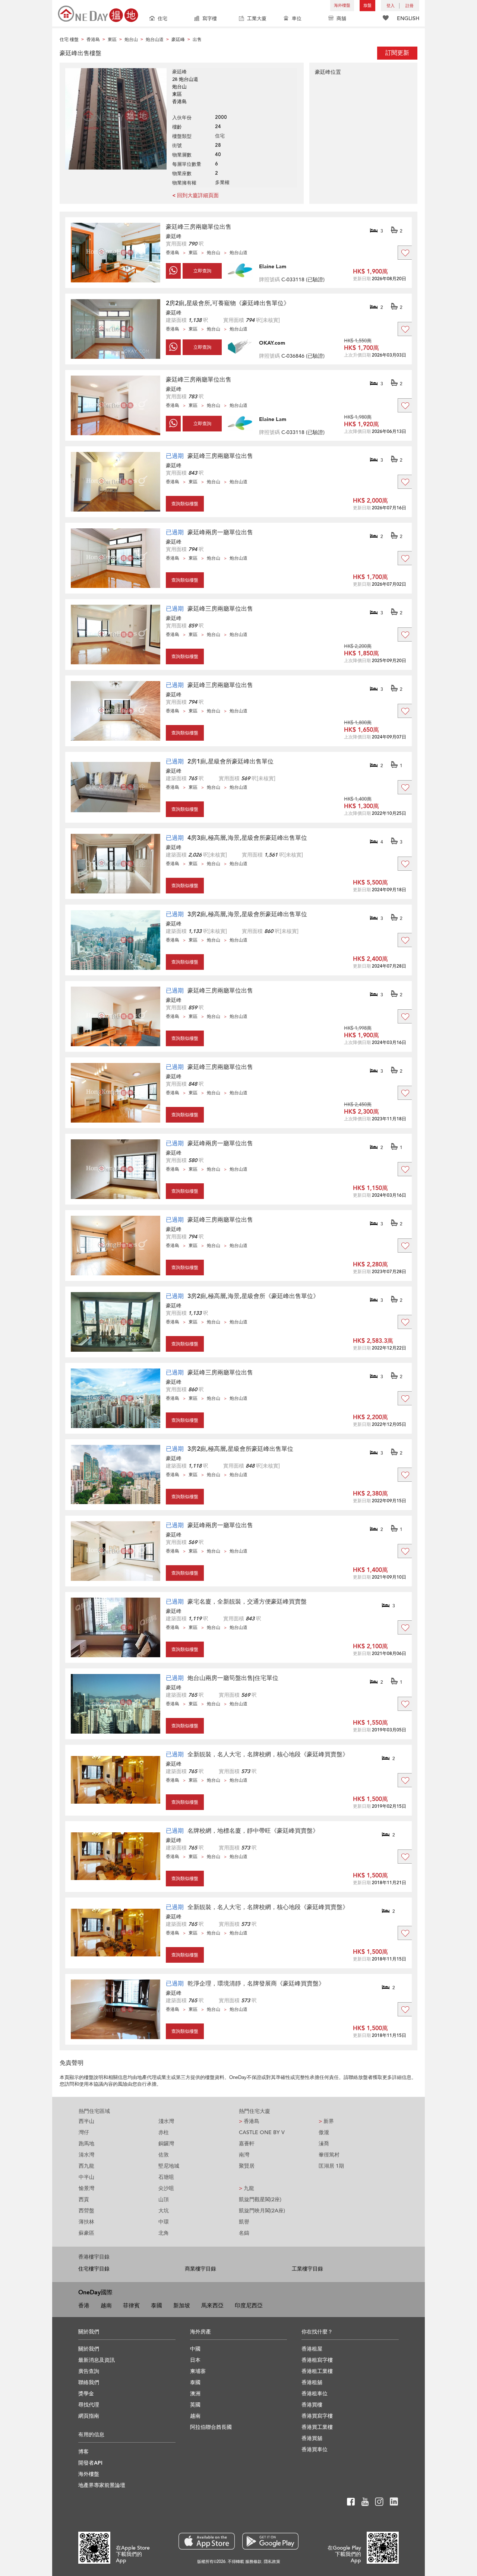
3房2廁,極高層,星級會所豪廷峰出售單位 (240, 1449)
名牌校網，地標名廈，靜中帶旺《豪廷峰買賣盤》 (253, 1831)
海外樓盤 (342, 5)
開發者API (90, 2463)
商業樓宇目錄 (200, 2269)
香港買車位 (315, 2450)
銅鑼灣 (166, 2144)
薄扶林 (86, 2222)
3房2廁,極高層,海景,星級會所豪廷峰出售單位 (247, 914)
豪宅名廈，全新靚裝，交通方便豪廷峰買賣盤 (247, 1602)
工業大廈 (257, 19)
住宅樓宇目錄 (94, 2269)
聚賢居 (247, 2166)
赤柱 (164, 2132)
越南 (106, 2306)
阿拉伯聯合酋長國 (211, 2427)
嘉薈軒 (247, 2144)
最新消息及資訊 (97, 2360)
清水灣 (86, 2155)
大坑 (164, 2211)
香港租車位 (315, 2394)
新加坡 (182, 2306)
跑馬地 (86, 2144)
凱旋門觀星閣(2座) (260, 2200)
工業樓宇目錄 (307, 2269)
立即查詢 (202, 271)
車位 (297, 19)
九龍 (247, 2188)
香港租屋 (312, 2349)
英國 (195, 2405)
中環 (164, 2222)
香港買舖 (312, 2438)
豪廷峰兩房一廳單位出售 (220, 532)
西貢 (84, 2200)
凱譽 (244, 2222)
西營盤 (86, 2211)
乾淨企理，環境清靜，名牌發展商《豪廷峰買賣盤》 (256, 1984)
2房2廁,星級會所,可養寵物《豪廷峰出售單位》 (228, 303)
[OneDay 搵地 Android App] (270, 2541)
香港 (84, 2306)
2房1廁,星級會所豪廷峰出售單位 (230, 762)
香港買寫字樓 (317, 2416)
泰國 (157, 2306)
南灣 (244, 2155)
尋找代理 (89, 2405)
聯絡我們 (89, 2382)
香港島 (249, 2121)
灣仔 (84, 2132)
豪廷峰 (174, 236)
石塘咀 (166, 2177)
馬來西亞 (212, 2306)
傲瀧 (324, 2132)
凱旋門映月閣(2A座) (262, 2211)
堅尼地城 (169, 2166)
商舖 (341, 19)
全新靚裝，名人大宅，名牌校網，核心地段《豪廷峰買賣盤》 (268, 1754)
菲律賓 (131, 2306)
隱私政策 (272, 2562)
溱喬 (324, 2144)
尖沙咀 (166, 2188)
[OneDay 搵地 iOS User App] (207, 2541)
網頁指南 (89, 2416)
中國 (195, 2349)
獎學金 (86, 2394)
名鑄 (244, 2233)
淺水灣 (166, 2121)
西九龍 (86, 2166)
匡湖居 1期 (331, 2166)
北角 (164, 2233)
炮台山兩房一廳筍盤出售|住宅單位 (233, 1678)
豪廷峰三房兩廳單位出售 (199, 227)
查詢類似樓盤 (185, 504)
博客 (83, 2452)
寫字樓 (210, 19)
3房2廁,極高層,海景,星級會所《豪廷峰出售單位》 (253, 1296)
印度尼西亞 (249, 2306)
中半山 (86, 2177)
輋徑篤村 (329, 2155)
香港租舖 (312, 2382)
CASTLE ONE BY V (262, 2132)
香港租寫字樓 (317, 2360)
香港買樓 (312, 2405)
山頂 (164, 2200)
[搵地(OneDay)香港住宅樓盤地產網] (98, 13)
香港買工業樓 (317, 2427)
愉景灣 (86, 2188)
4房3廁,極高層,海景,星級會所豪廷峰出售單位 (247, 838)
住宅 (162, 19)
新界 (326, 2121)
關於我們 (89, 2349)
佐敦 (164, 2155)
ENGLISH (408, 18)
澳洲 (195, 2394)
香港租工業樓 (317, 2371)
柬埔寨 (198, 2371)
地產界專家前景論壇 (102, 2485)
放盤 (367, 5)
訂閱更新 (397, 53)
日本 (195, 2360)
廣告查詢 (89, 2371)
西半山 (86, 2121)
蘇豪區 (86, 2233)
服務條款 (253, 2562)
